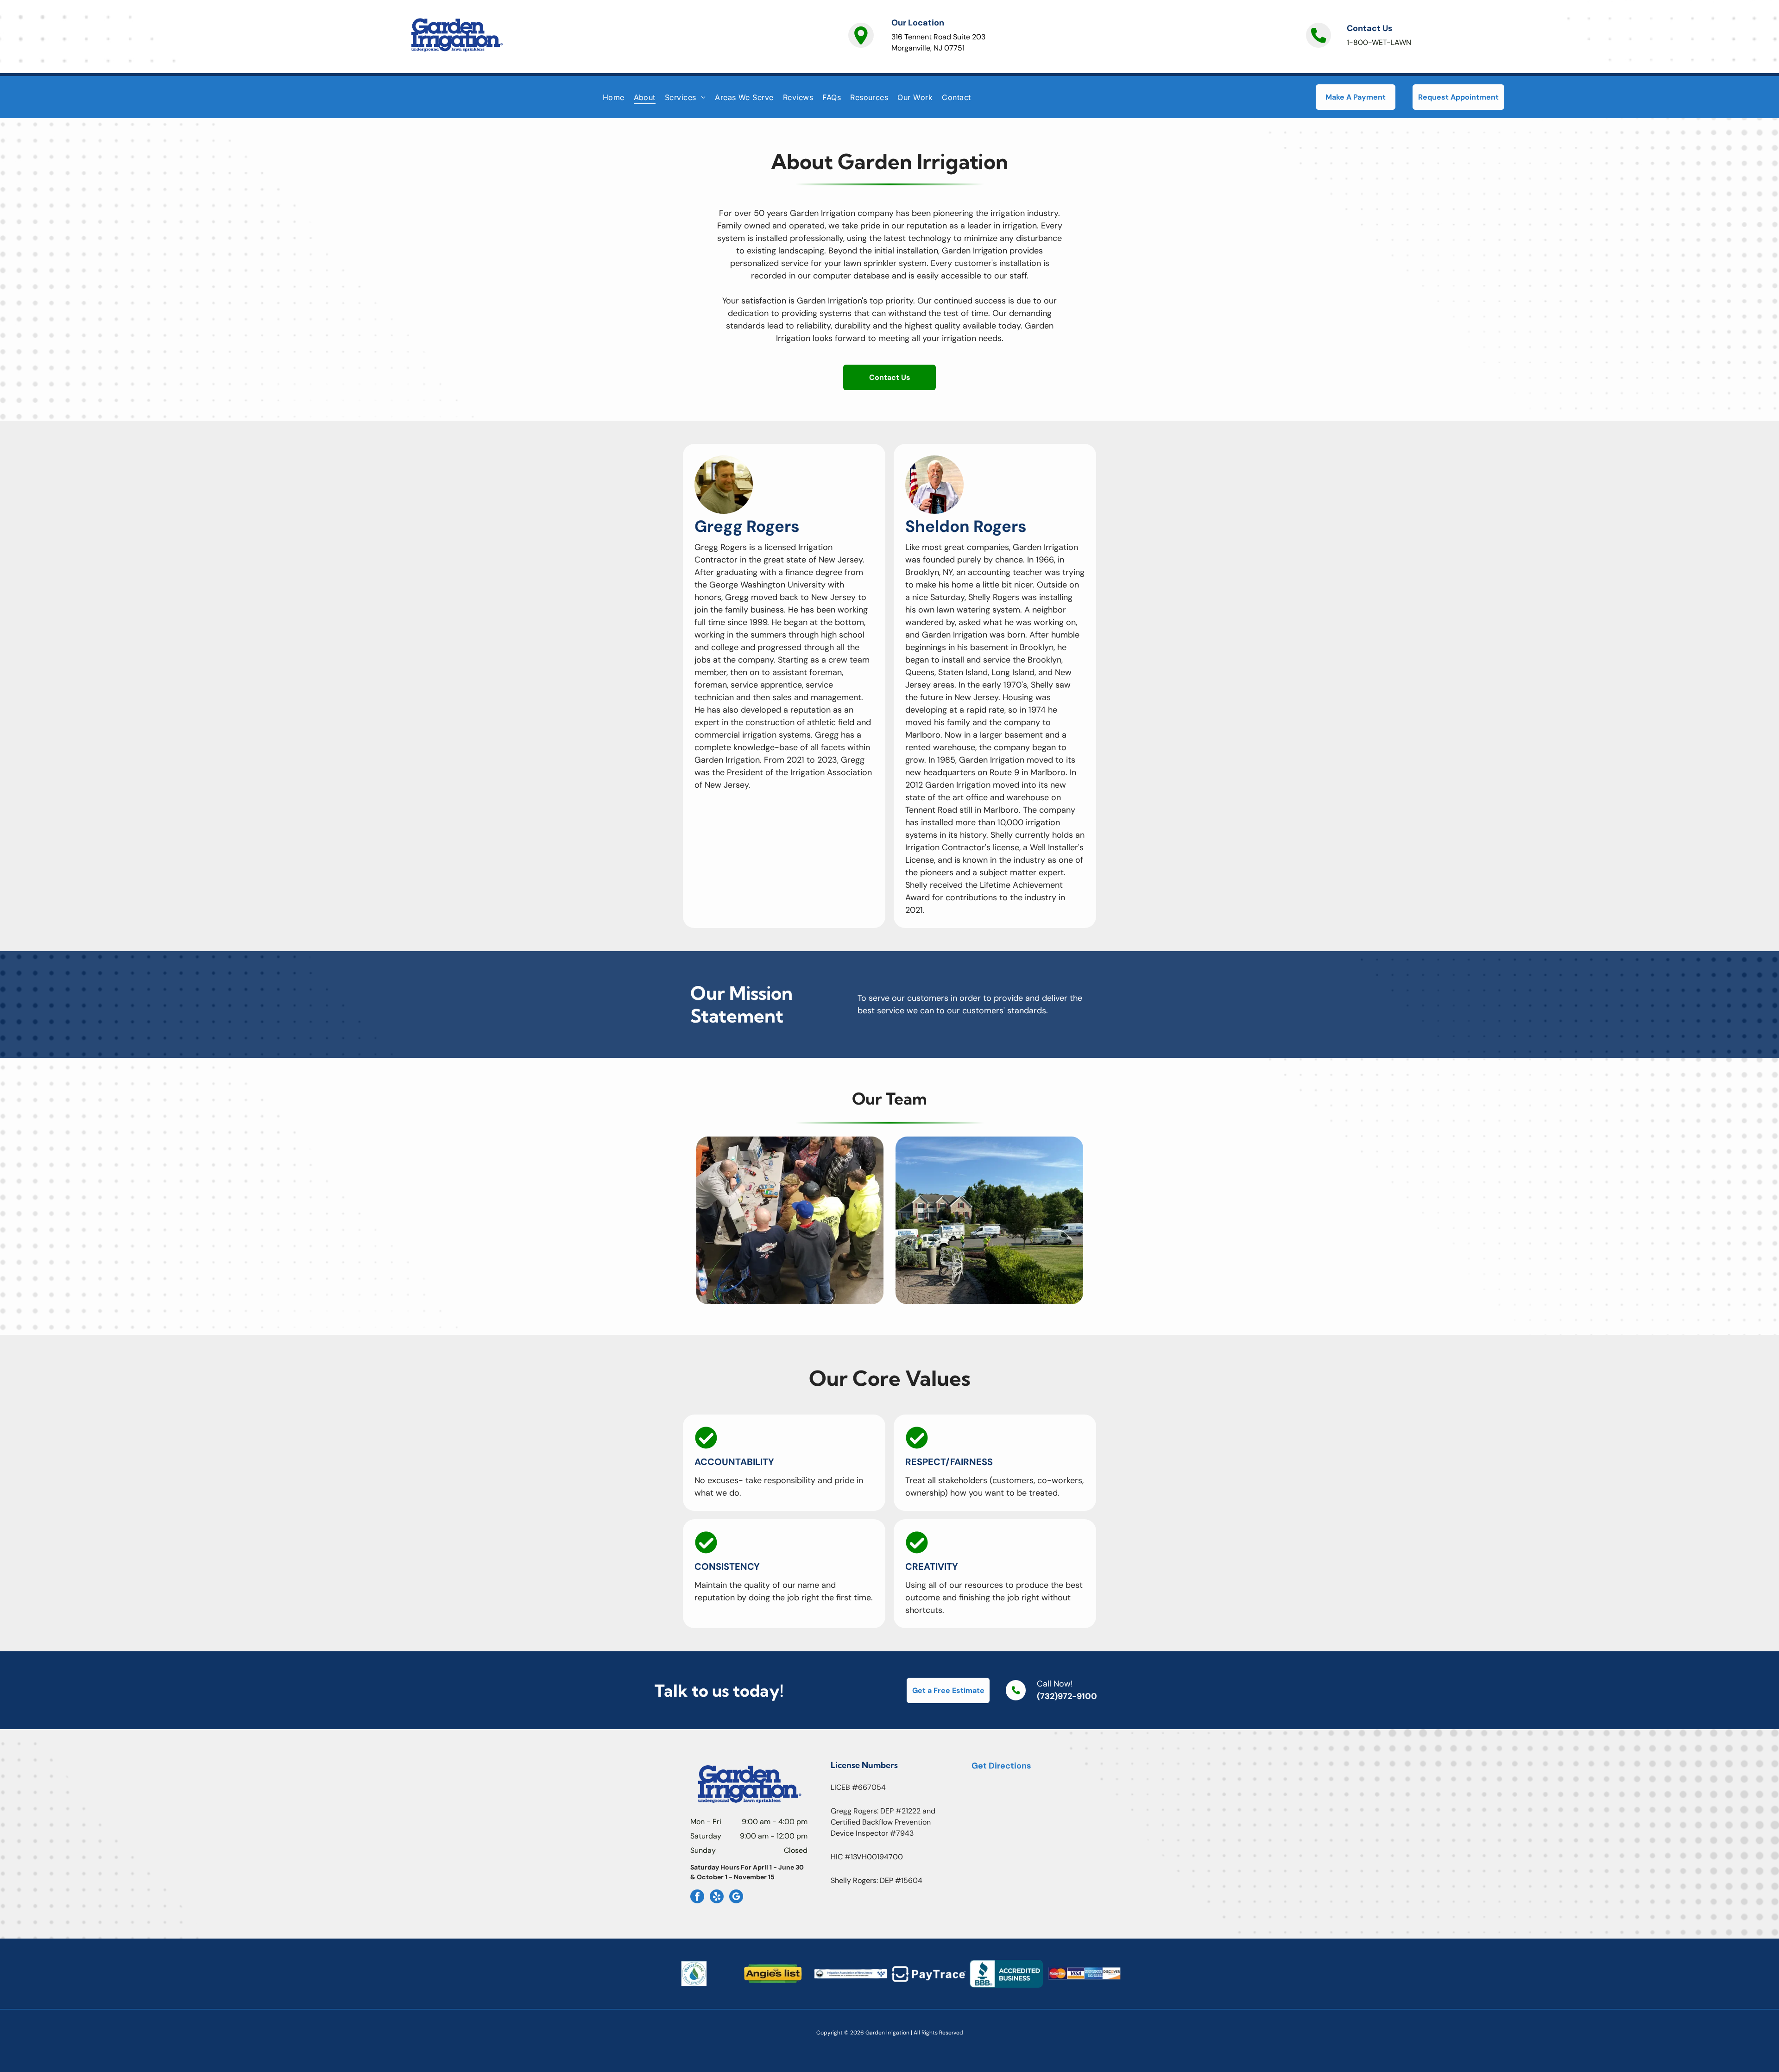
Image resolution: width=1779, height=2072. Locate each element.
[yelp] (717, 1898)
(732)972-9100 (1067, 1696)
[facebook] (697, 1898)
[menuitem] (614, 97)
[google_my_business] (736, 1898)
